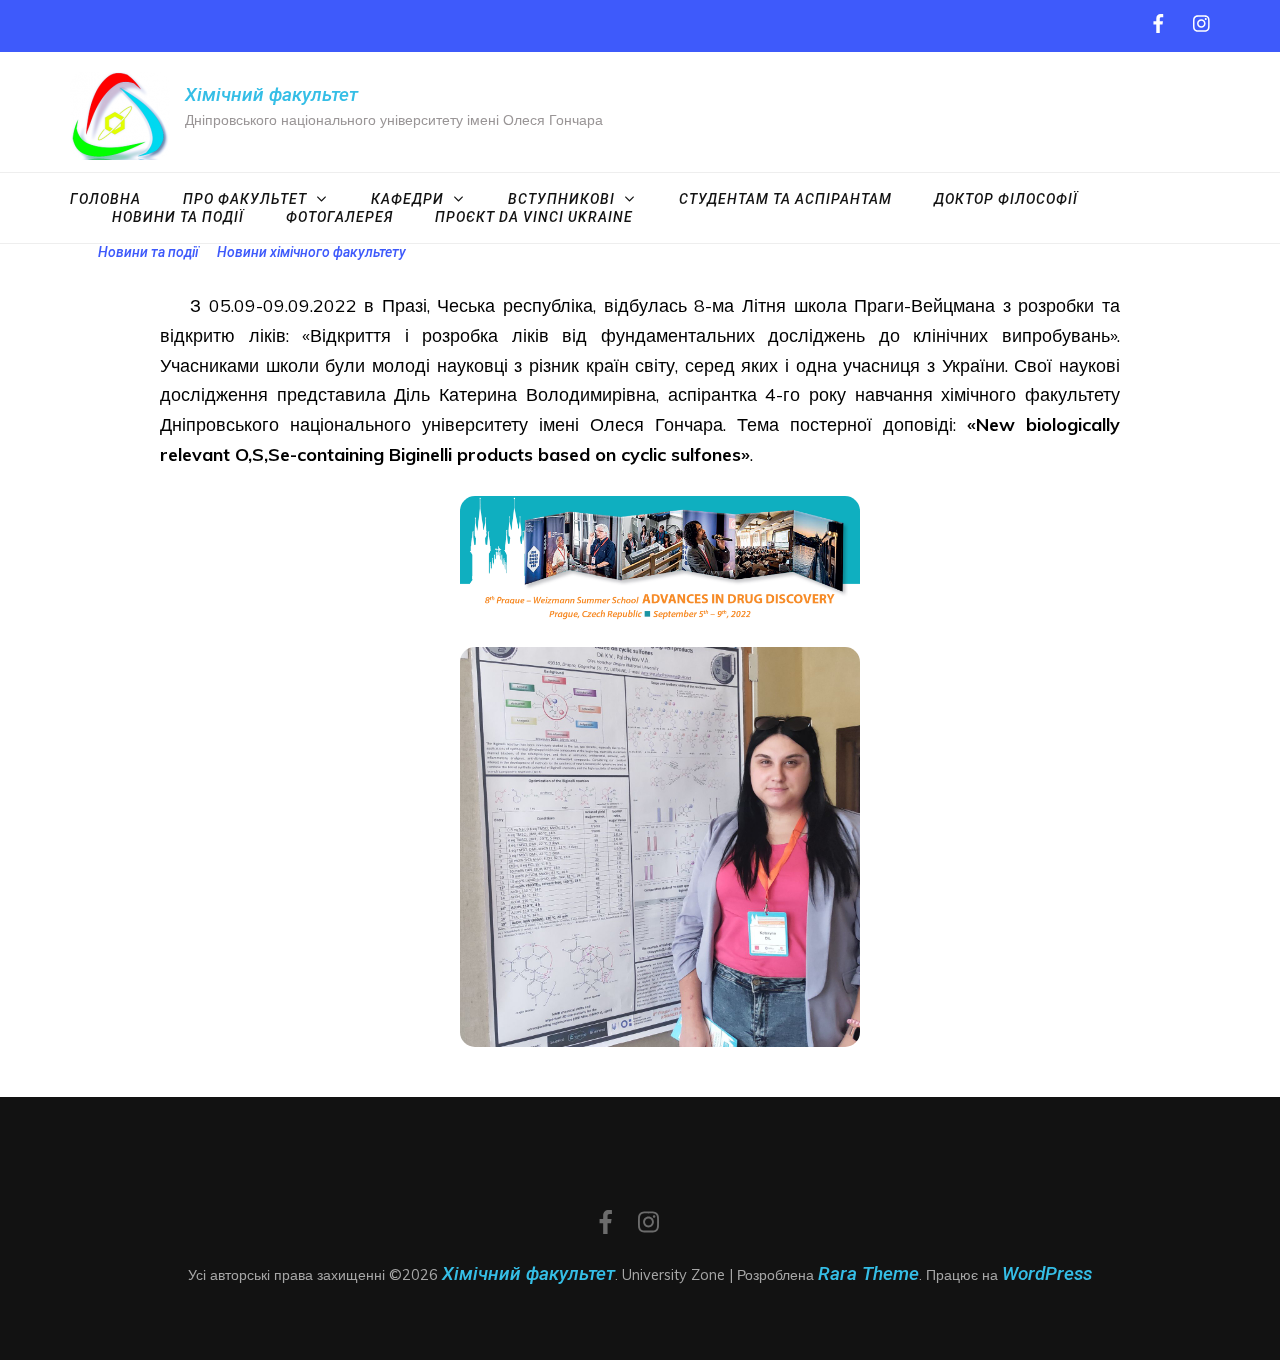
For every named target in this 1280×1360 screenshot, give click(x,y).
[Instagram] (1201, 24)
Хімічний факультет (271, 94)
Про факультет (245, 199)
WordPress (1047, 1273)
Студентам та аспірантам (785, 199)
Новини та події (178, 217)
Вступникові (561, 199)
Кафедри (407, 199)
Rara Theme (868, 1273)
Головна (105, 199)
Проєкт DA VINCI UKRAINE (534, 217)
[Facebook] (1158, 24)
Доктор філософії (1006, 199)
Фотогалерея (339, 217)
